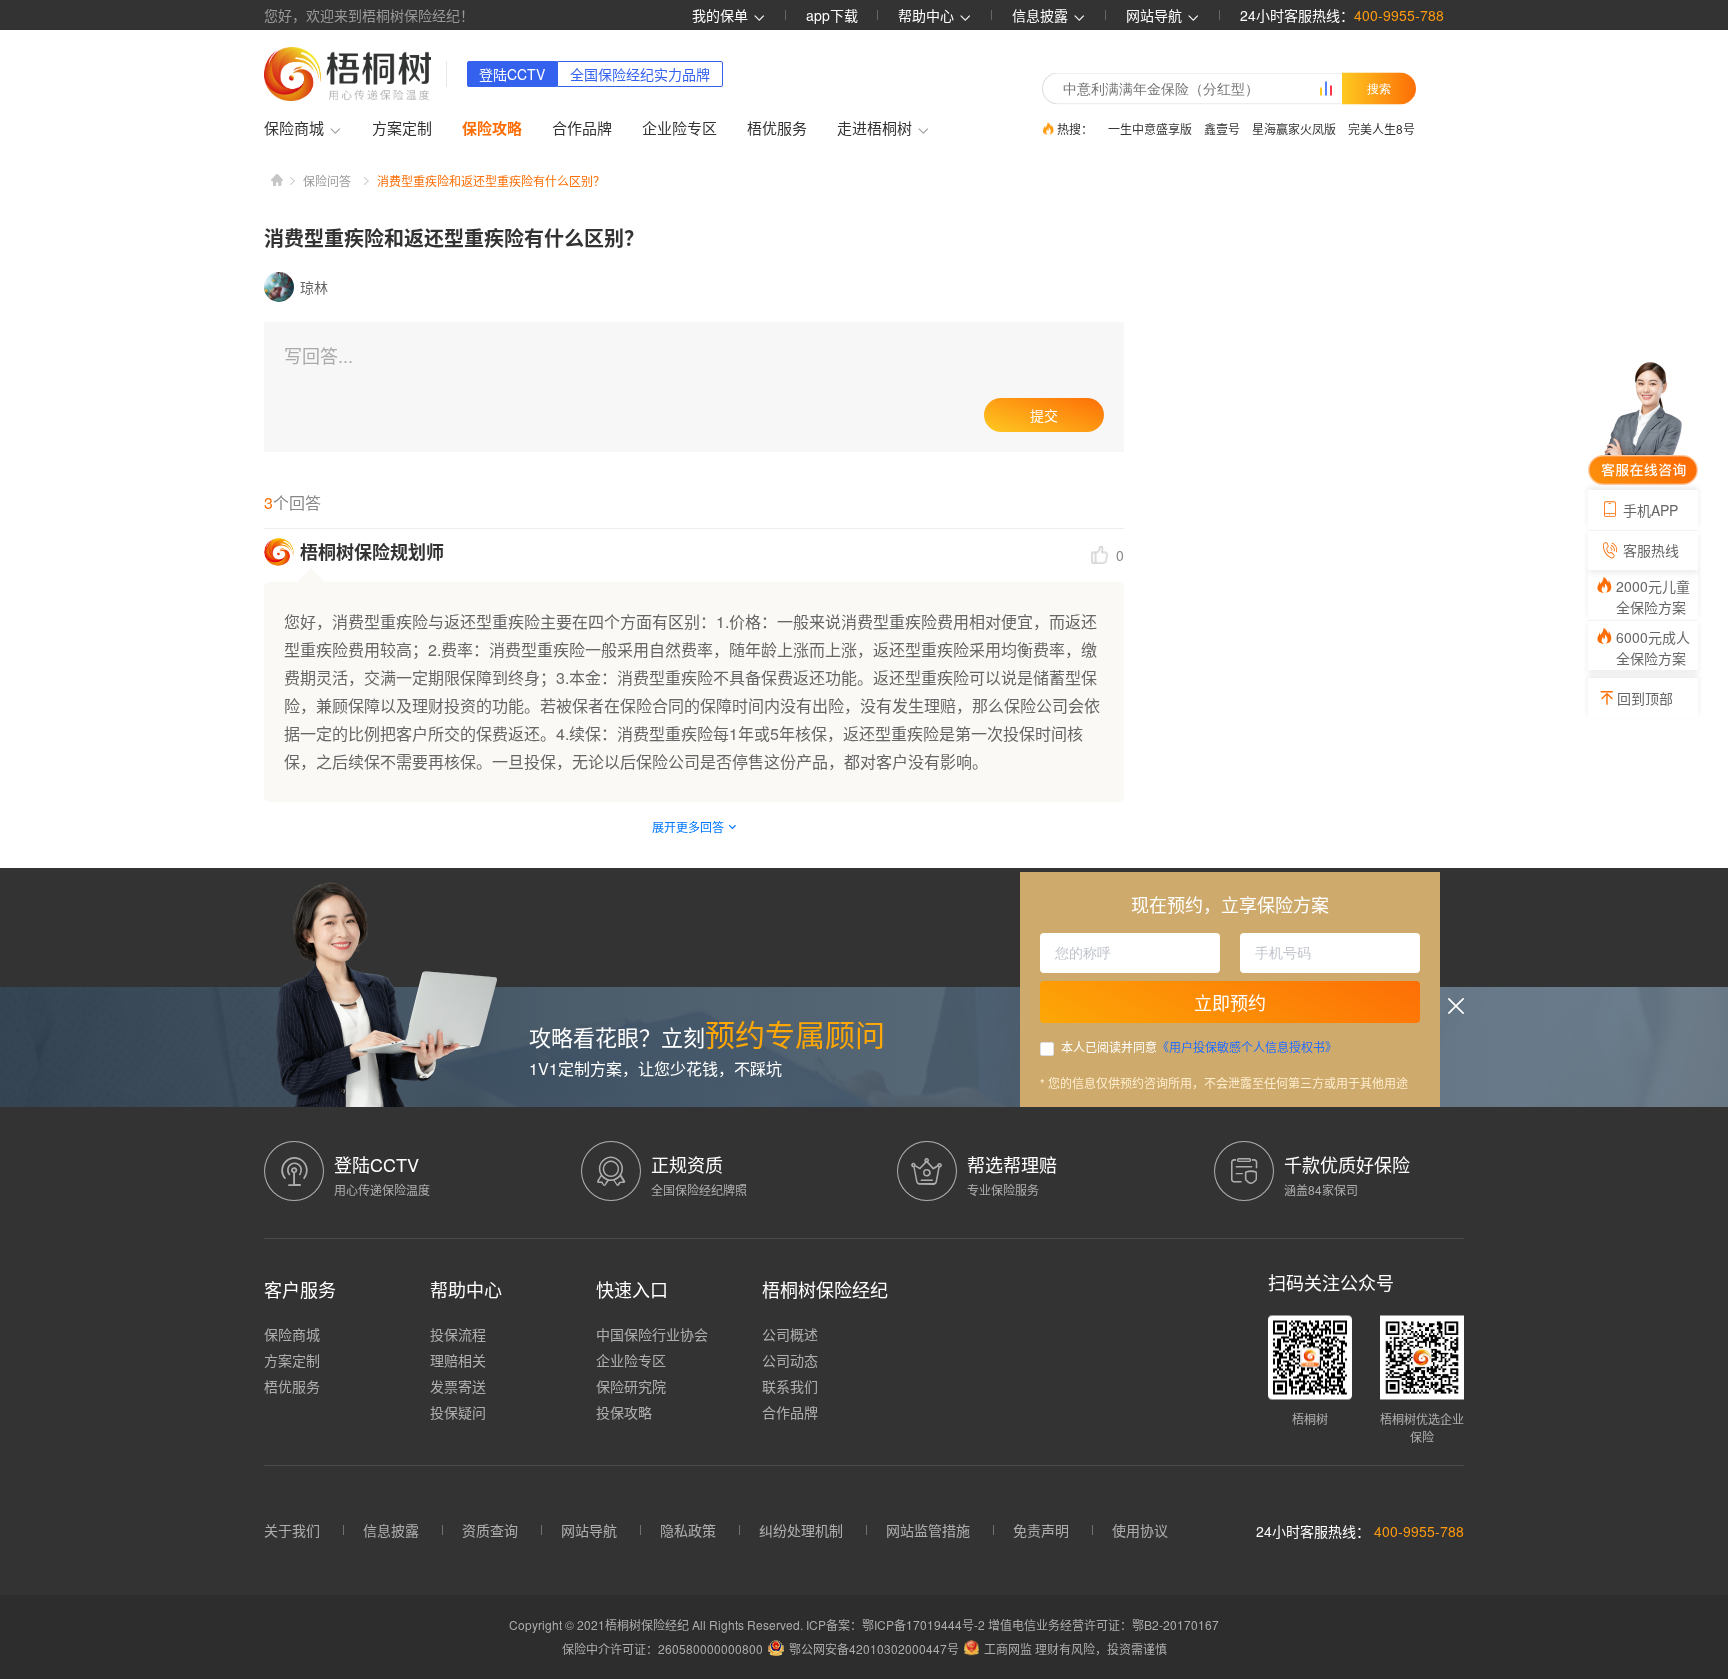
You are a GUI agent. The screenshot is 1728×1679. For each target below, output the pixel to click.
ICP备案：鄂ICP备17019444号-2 (897, 1624)
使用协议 (1140, 1530)
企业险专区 (679, 127)
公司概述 (790, 1334)
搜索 (1379, 88)
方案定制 (402, 127)
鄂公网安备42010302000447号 (874, 1648)
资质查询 (490, 1530)
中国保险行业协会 (652, 1334)
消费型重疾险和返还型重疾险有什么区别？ (491, 180)
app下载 (832, 15)
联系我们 (790, 1386)
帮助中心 (928, 15)
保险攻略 (492, 128)
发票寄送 (458, 1386)
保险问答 (327, 180)
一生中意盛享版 (1150, 128)
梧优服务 (777, 127)
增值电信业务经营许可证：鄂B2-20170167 (1103, 1624)
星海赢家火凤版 (1294, 128)
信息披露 (1042, 15)
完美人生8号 (1381, 128)
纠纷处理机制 (801, 1530)
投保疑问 (458, 1412)
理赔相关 (458, 1360)
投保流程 (458, 1334)
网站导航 (589, 1530)
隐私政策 (688, 1530)
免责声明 (1041, 1530)
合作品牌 (582, 127)
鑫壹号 (1222, 128)
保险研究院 (631, 1386)
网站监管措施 (928, 1530)
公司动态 (790, 1360)
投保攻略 (624, 1412)
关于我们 (292, 1530)
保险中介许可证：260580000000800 (662, 1648)
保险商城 (292, 1334)
